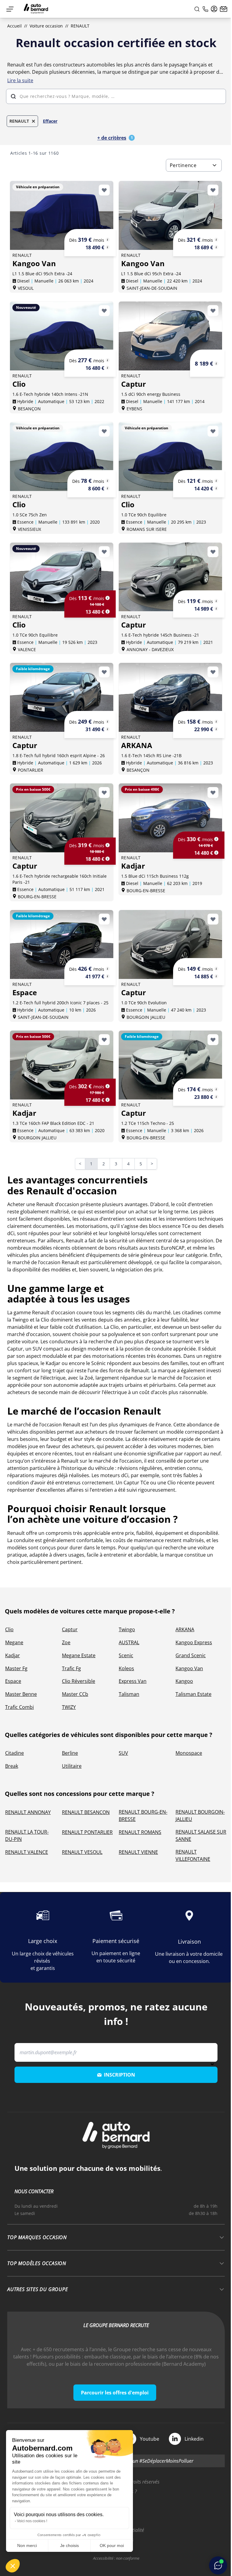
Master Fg (16, 1668)
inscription (119, 2075)
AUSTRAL (129, 1642)
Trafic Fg (71, 1668)
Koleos (126, 1668)
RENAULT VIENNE (138, 1852)
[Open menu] (10, 9)
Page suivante (156, 1164)
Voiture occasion (46, 26)
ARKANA (185, 1629)
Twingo (127, 1629)
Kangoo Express (194, 1642)
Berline (70, 1753)
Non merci (27, 2545)
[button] (13, 2566)
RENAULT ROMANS (140, 1832)
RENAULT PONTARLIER (87, 1832)
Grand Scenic (191, 1655)
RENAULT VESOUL (82, 1852)
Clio (9, 1629)
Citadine (14, 1753)
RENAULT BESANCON (86, 1812)
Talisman (129, 1694)
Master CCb (75, 1694)
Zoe (66, 1642)
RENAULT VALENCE (27, 1852)
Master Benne (21, 1694)
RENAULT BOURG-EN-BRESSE (143, 1816)
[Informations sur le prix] (108, 247)
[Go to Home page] (36, 9)
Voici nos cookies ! (32, 2521)
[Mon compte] (214, 9)
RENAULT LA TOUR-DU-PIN (27, 1835)
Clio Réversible (79, 1681)
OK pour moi (112, 2545)
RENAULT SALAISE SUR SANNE (201, 1835)
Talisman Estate (193, 1694)
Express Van (133, 1681)
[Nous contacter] (224, 9)
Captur (70, 1629)
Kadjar (13, 1655)
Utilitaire (72, 1766)
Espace (13, 1681)
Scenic (126, 1655)
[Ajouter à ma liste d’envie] (104, 190)
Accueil (14, 26)
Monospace (189, 1753)
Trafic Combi (19, 1707)
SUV (123, 1753)
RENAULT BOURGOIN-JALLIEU (200, 1816)
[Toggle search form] (197, 9)
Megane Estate (79, 1655)
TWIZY (69, 1707)
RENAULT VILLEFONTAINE (193, 1855)
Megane (14, 1642)
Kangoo (184, 1681)
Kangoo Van (189, 1668)
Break (12, 1766)
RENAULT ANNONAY (28, 1812)
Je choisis (69, 2545)
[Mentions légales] (108, 240)
